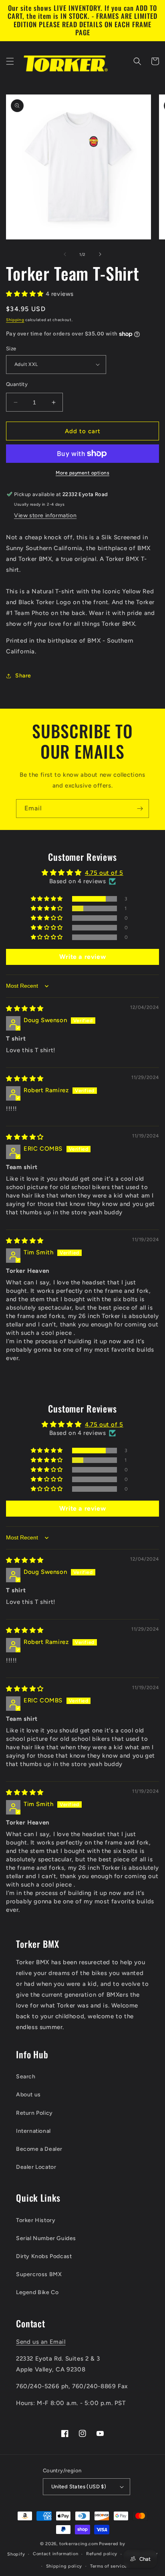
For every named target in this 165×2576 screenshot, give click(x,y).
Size (11, 349)
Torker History (36, 2220)
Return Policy (34, 2113)
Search (26, 2077)
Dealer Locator (36, 2167)
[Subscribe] (140, 809)
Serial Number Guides (46, 2238)
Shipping (15, 320)
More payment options (82, 473)
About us (28, 2095)
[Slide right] (100, 254)
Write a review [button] (82, 957)
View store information (45, 515)
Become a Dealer (39, 2149)
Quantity (17, 384)
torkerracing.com (78, 2544)
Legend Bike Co (37, 2292)
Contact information (55, 2554)
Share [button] (23, 676)
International (33, 2131)
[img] (25, 1009)
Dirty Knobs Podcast (44, 2256)
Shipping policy (64, 2566)
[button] (10, 61)
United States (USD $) (79, 2487)
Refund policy (102, 2554)
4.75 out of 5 (104, 873)
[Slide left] (65, 254)
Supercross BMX (39, 2274)
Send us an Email (41, 2342)
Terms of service (109, 2566)
